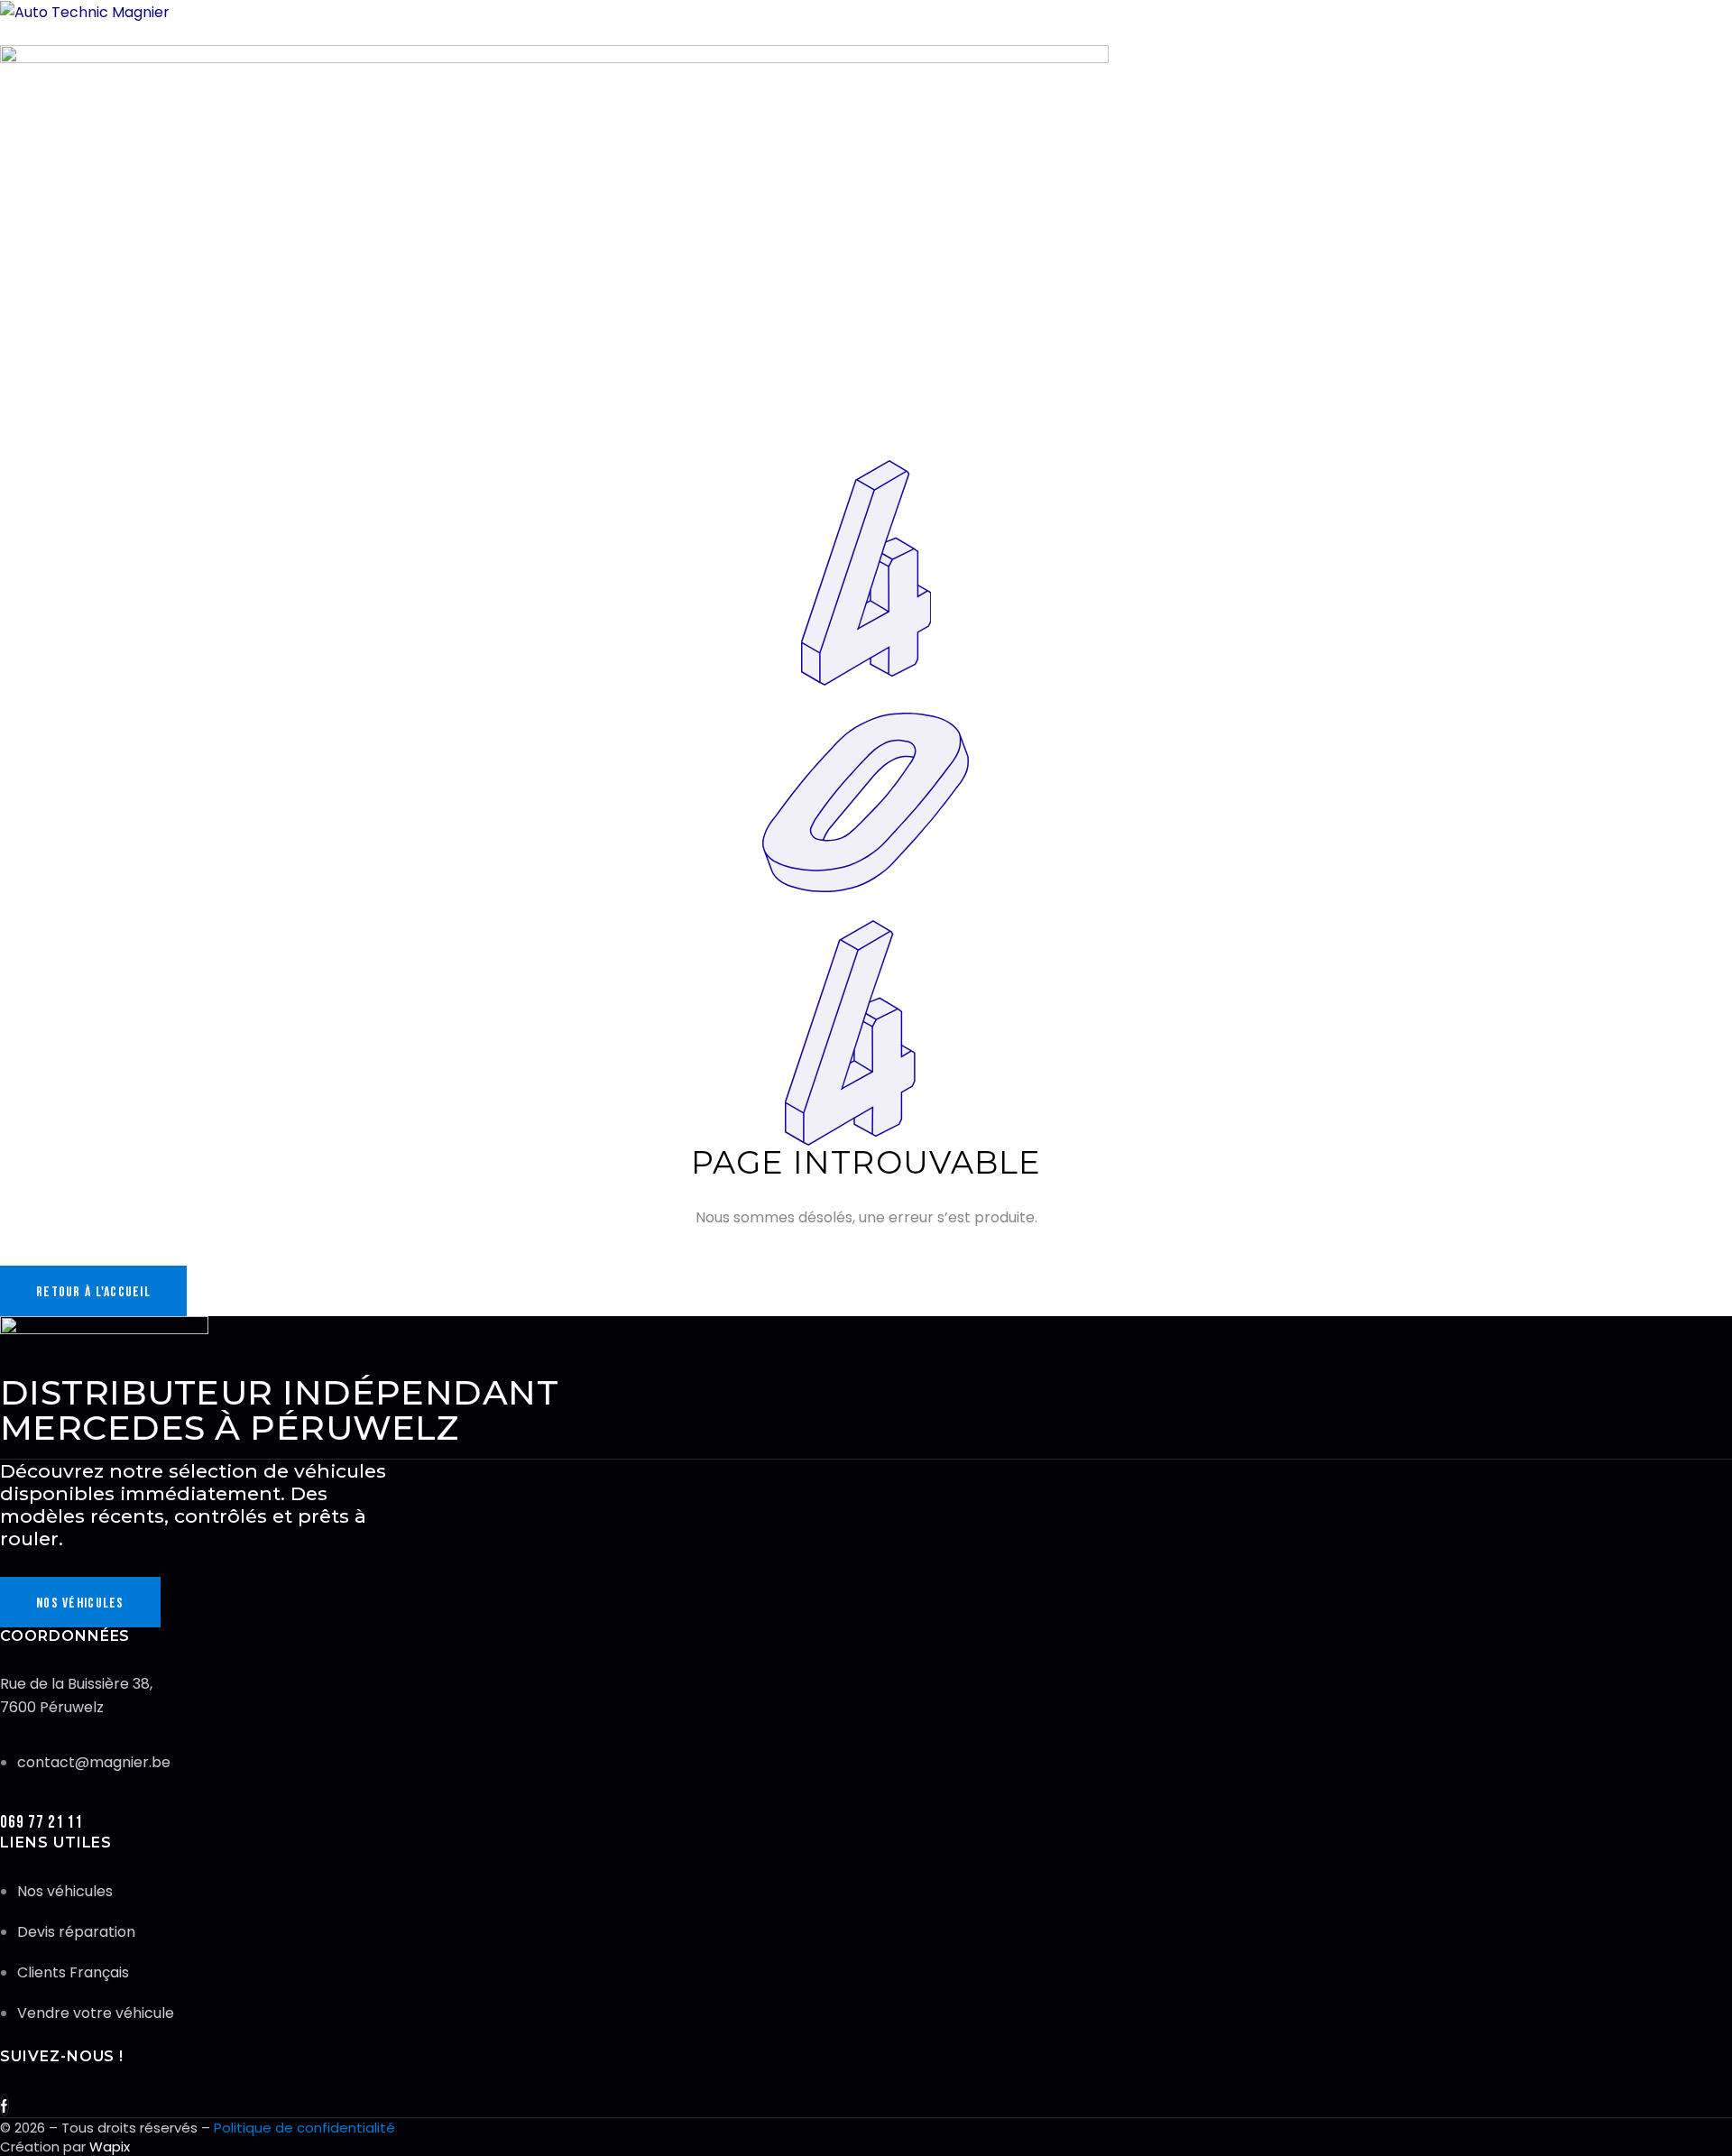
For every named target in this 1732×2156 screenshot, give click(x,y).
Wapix (110, 2147)
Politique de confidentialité (304, 2128)
